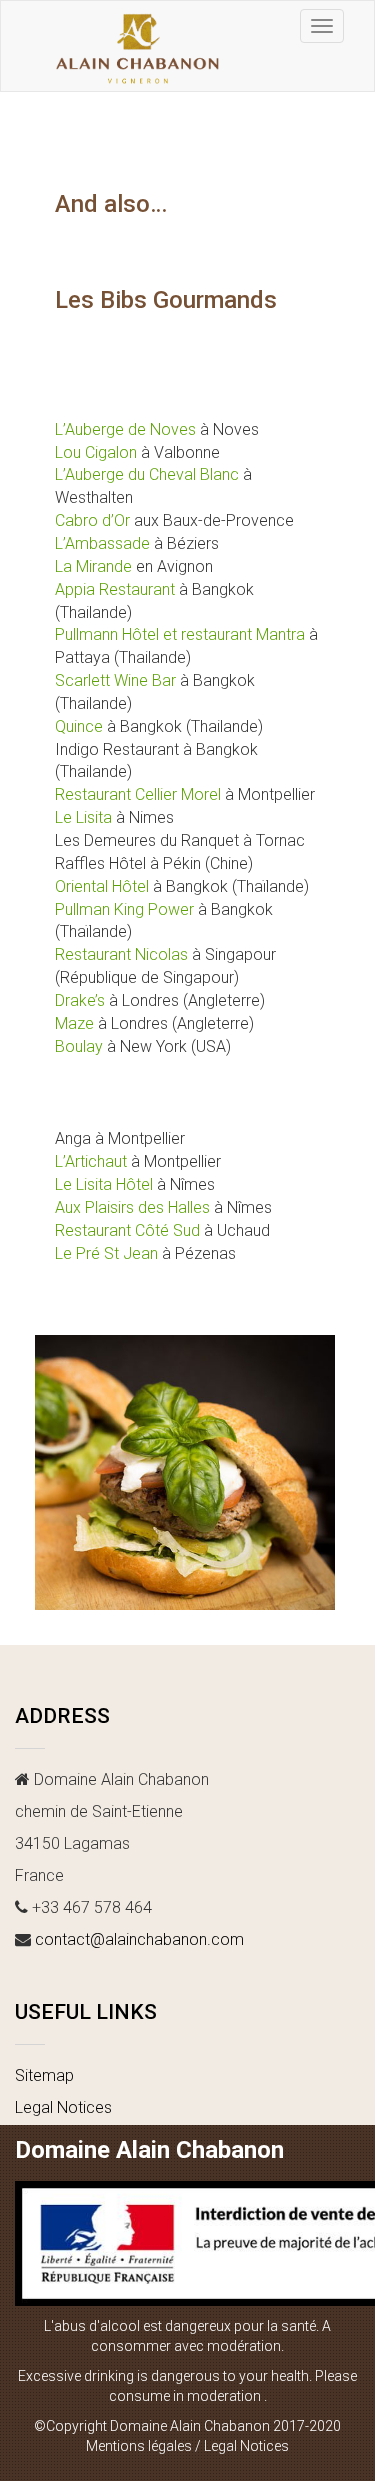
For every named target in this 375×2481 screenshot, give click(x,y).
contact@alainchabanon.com (139, 1939)
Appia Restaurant (115, 589)
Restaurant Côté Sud (127, 1230)
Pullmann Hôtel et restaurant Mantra (180, 634)
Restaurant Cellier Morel (138, 794)
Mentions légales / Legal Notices (187, 2446)
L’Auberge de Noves (125, 429)
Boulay (79, 1046)
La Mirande (93, 566)
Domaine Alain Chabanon (149, 2150)
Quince (79, 726)
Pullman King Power (124, 909)
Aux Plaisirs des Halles (132, 1207)
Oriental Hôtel (102, 886)
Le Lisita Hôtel (104, 1184)
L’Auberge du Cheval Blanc (147, 474)
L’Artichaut (91, 1161)
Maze (74, 1023)
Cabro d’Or (92, 520)
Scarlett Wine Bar (115, 680)
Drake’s (80, 1000)
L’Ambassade (102, 543)
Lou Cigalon (96, 452)
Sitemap (44, 2075)
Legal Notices (63, 2107)
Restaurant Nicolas (121, 954)
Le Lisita (83, 817)
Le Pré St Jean (106, 1253)
